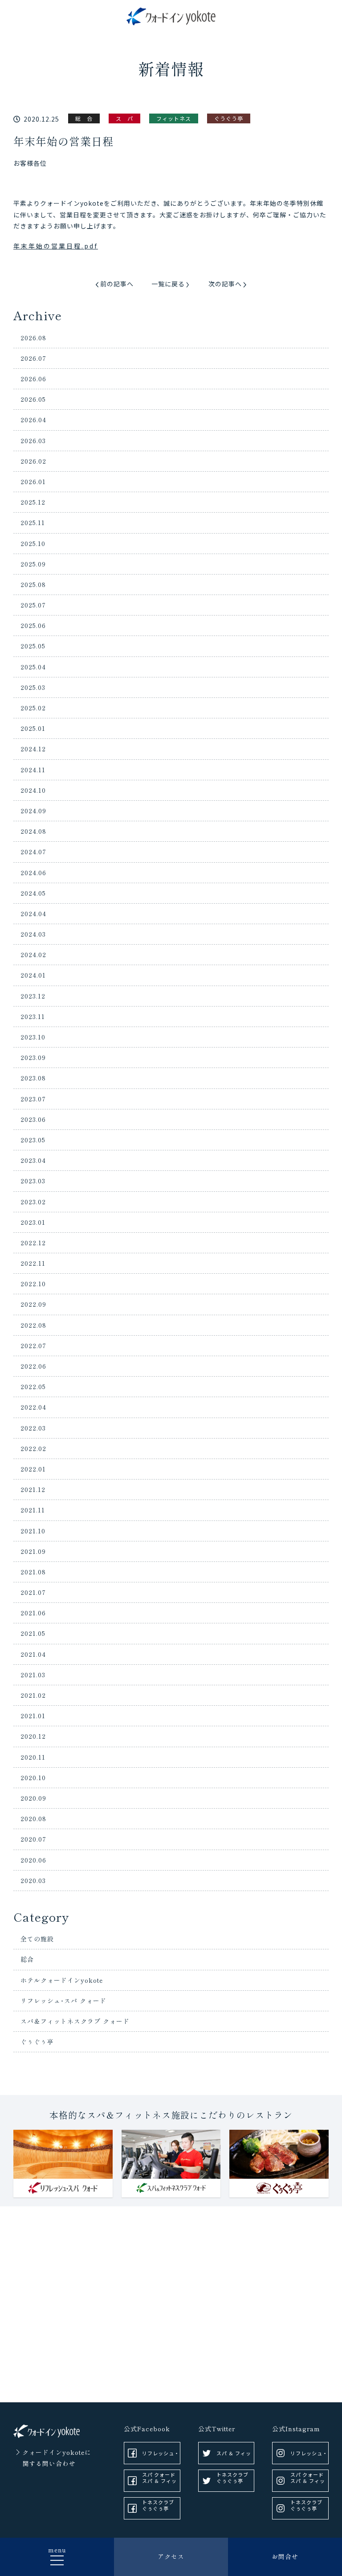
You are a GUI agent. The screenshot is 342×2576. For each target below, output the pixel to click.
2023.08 (33, 1078)
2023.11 (33, 1016)
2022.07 (33, 1345)
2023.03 (33, 1181)
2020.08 (33, 1818)
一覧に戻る (168, 284)
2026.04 (33, 420)
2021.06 (33, 1613)
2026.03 (33, 440)
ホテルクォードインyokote (62, 1980)
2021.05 (33, 1633)
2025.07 (33, 605)
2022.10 (33, 1284)
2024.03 (33, 934)
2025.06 (33, 625)
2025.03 (33, 687)
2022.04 (33, 1407)
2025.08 (33, 584)
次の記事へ (225, 284)
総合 (27, 1959)
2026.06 (33, 379)
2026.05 (33, 399)
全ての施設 (37, 1939)
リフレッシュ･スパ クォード (63, 2001)
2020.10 (33, 1777)
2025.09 (33, 564)
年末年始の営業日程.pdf (56, 246)
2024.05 (33, 893)
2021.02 (33, 1695)
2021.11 (33, 1510)
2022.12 (33, 1243)
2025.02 (33, 708)
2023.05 (33, 1140)
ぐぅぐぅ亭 (37, 2042)
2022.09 (33, 1304)
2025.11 (33, 522)
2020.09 (33, 1798)
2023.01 (33, 1222)
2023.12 (33, 996)
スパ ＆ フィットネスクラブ (159, 2484)
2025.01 (33, 728)
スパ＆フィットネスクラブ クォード (75, 2021)
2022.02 (33, 1448)
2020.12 (33, 1736)
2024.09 (33, 811)
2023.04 (33, 1160)
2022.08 (33, 1325)
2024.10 (33, 790)
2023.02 (33, 1202)
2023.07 (33, 1099)
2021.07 (33, 1592)
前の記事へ (117, 284)
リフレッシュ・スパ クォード (161, 2457)
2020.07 (33, 1839)
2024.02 (33, 954)
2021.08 (33, 1572)
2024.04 (33, 913)
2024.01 (33, 975)
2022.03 (33, 1428)
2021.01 (33, 1716)
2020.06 (33, 1860)
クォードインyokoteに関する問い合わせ (57, 2458)
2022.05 (33, 1386)
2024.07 (33, 852)
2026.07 (33, 358)
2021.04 (33, 1654)
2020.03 (33, 1880)
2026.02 (33, 461)
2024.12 (33, 749)
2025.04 (33, 667)
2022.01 (33, 1469)
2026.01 (33, 481)
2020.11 (33, 1757)
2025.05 (33, 646)
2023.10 (33, 1037)
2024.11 (33, 770)
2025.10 (33, 543)
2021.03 (33, 1675)
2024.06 (33, 872)
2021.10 (33, 1531)
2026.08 (33, 338)
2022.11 (33, 1263)
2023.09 (33, 1057)
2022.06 (33, 1366)
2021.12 (33, 1489)
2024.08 (33, 831)
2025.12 (33, 502)
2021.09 (33, 1551)
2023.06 (33, 1119)
